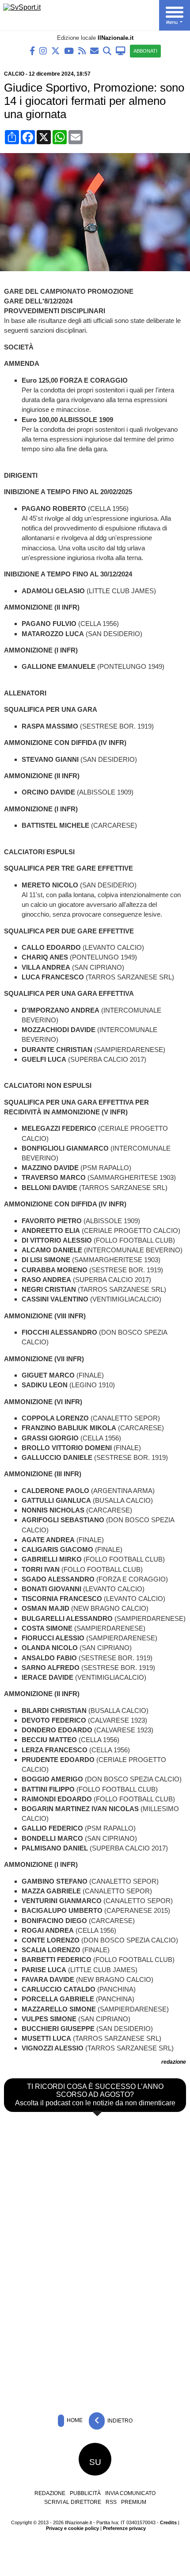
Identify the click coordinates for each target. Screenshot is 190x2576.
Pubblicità (85, 2493)
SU (95, 2462)
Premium (134, 2502)
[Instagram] (43, 50)
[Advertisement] (95, 2342)
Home (74, 2420)
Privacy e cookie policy (72, 2528)
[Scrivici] (94, 50)
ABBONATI (145, 51)
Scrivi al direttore (73, 2502)
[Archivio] (107, 50)
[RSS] (82, 50)
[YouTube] (69, 50)
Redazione (50, 2493)
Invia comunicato (130, 2493)
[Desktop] (121, 50)
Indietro (119, 2420)
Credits (168, 2522)
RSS (111, 2502)
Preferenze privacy (124, 2528)
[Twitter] (55, 50)
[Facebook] (32, 50)
